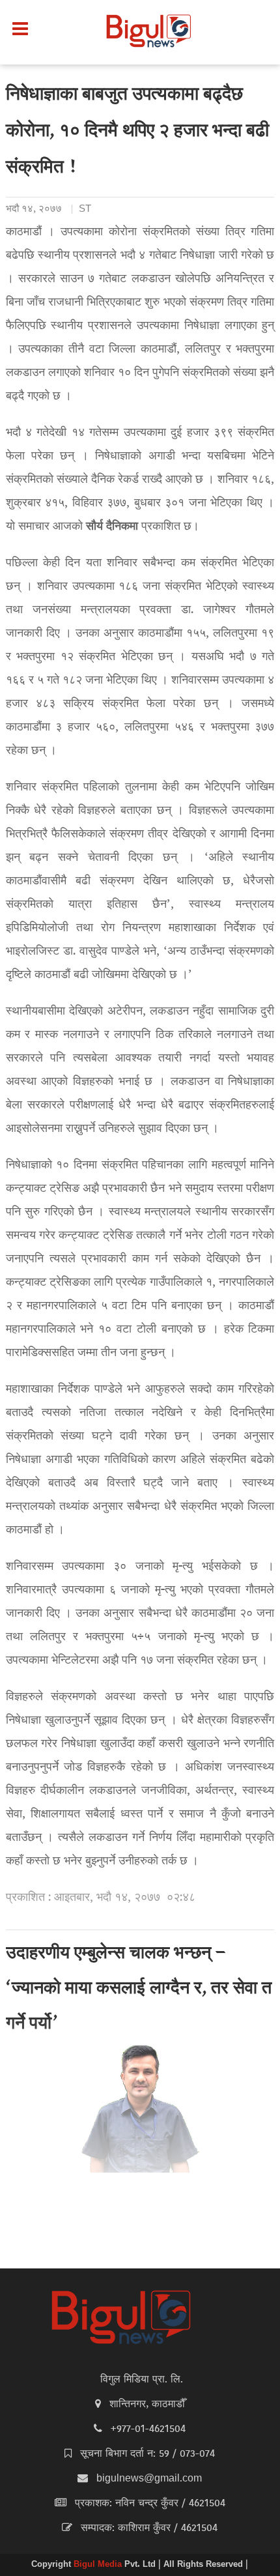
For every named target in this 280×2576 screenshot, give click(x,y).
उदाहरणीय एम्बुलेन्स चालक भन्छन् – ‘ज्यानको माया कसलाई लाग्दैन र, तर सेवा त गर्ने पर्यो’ (139, 1990)
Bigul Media (99, 2565)
